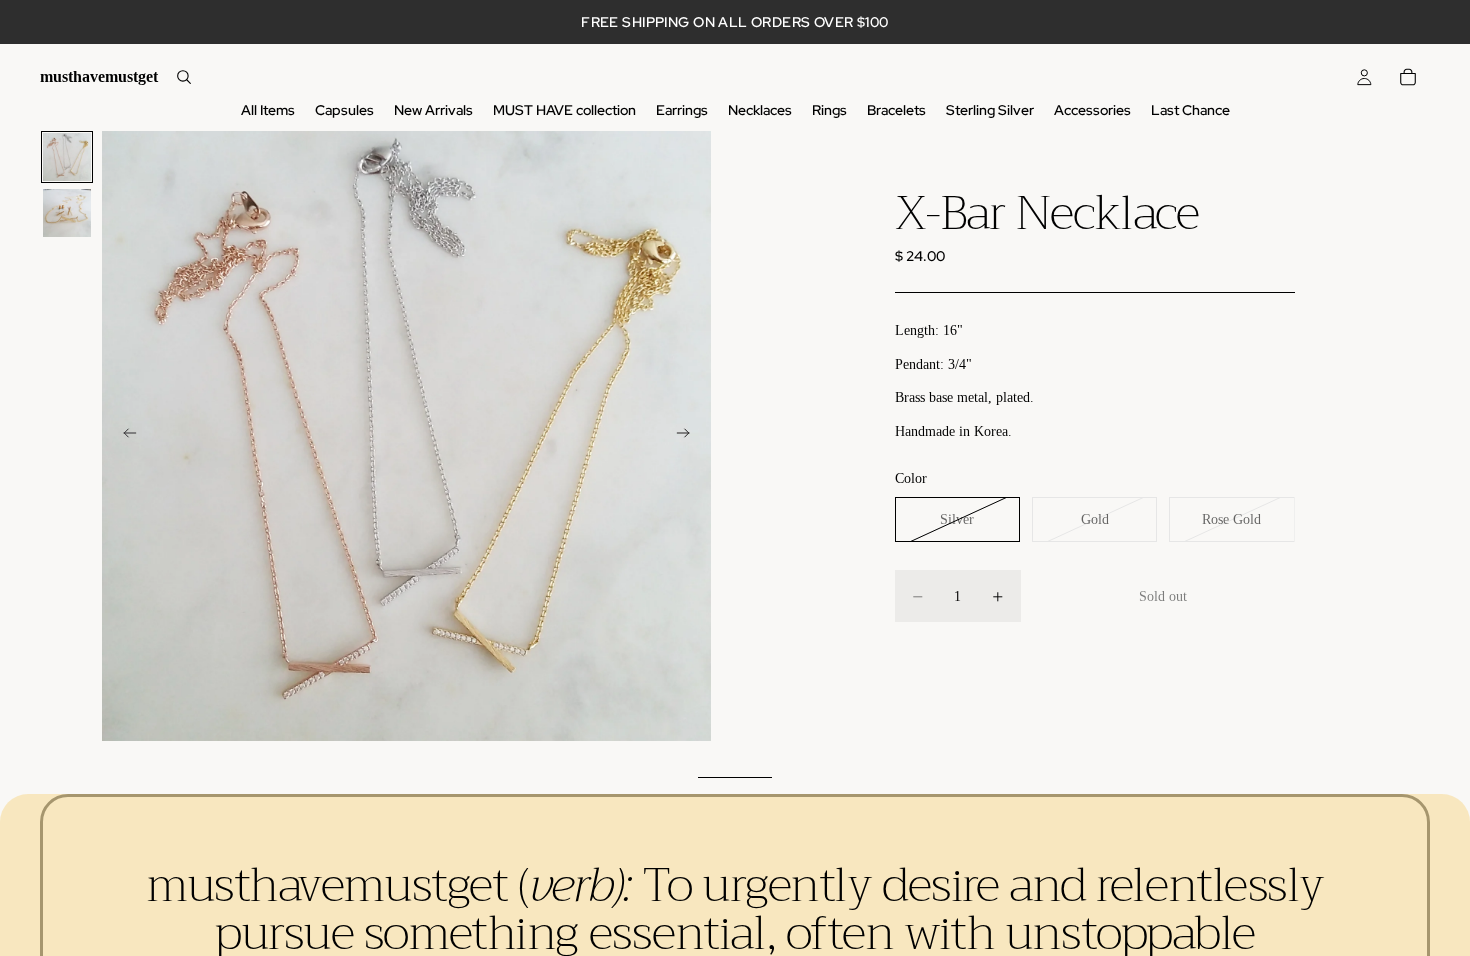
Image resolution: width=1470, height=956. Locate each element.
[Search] (184, 77)
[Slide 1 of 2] (67, 157)
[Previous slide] (124, 436)
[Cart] (1408, 77)
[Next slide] (689, 436)
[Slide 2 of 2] (67, 213)
